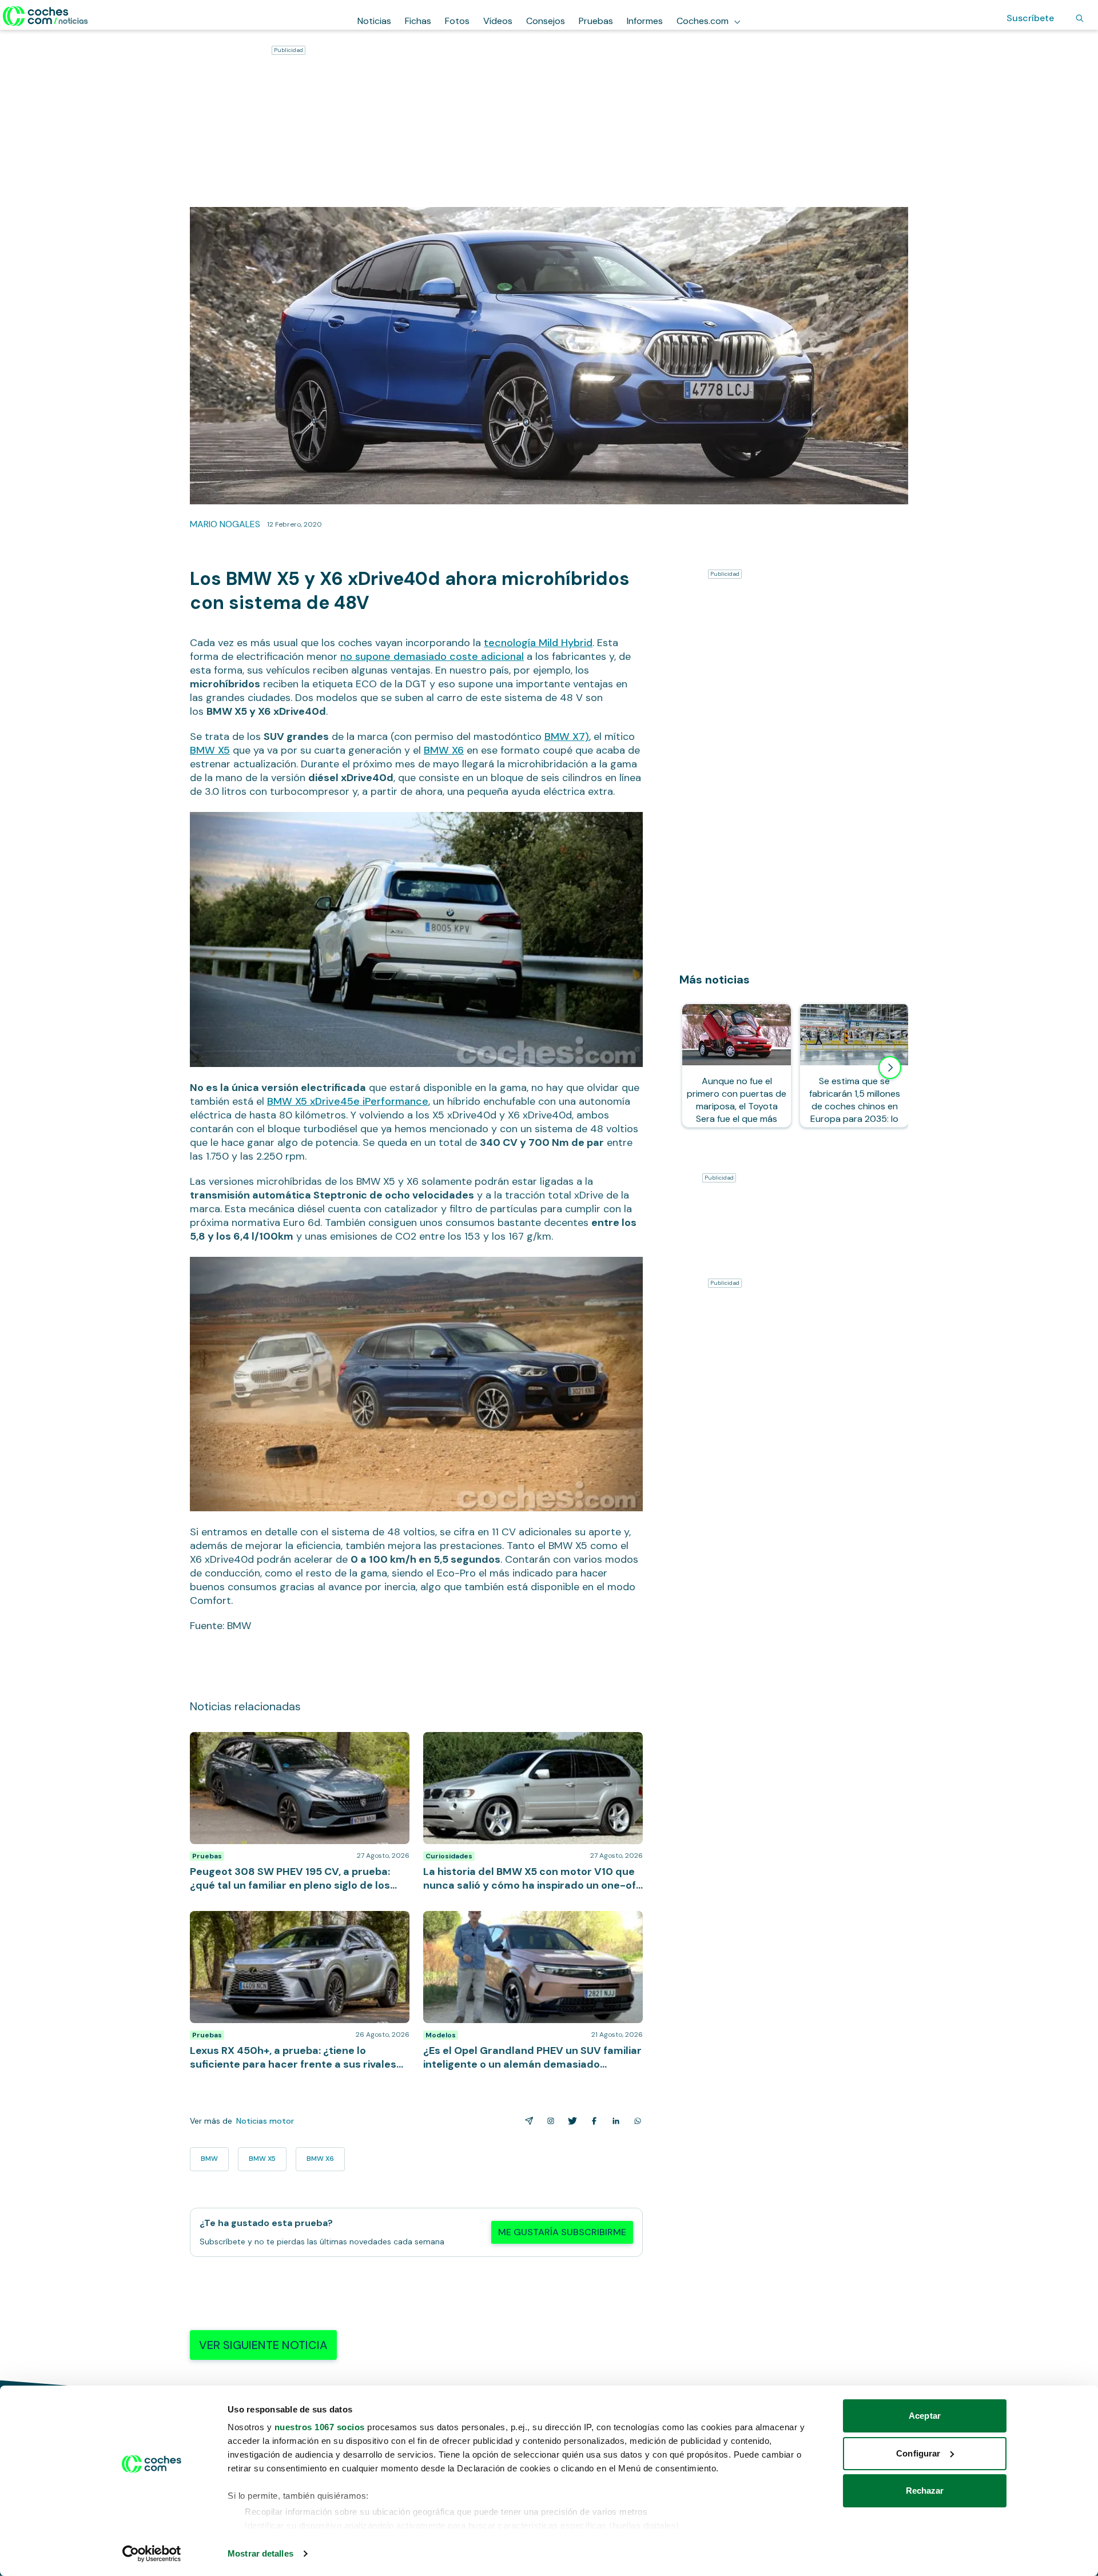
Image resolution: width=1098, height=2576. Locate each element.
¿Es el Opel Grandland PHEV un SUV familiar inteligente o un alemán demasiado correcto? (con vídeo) (529, 1928)
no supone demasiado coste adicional (432, 656)
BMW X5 (210, 750)
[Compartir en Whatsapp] (635, 2121)
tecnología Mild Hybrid (538, 643)
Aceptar (925, 2416)
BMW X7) (567, 736)
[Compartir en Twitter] (570, 2121)
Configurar (918, 2453)
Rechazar (925, 2491)
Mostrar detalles (260, 2553)
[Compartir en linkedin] (614, 2121)
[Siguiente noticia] (890, 1068)
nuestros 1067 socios (320, 2427)
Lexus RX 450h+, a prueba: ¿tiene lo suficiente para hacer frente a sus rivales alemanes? (297, 1922)
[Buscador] (1080, 18)
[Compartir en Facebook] (592, 2121)
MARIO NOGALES (225, 524)
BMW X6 (444, 750)
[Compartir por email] (527, 2121)
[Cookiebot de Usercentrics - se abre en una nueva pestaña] (152, 2554)
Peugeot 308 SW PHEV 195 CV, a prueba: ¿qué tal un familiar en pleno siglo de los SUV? (299, 1743)
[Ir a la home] (45, 16)
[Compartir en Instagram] (548, 2121)
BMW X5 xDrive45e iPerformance (348, 1101)
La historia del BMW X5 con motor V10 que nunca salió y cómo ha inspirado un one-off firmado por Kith (526, 1749)
